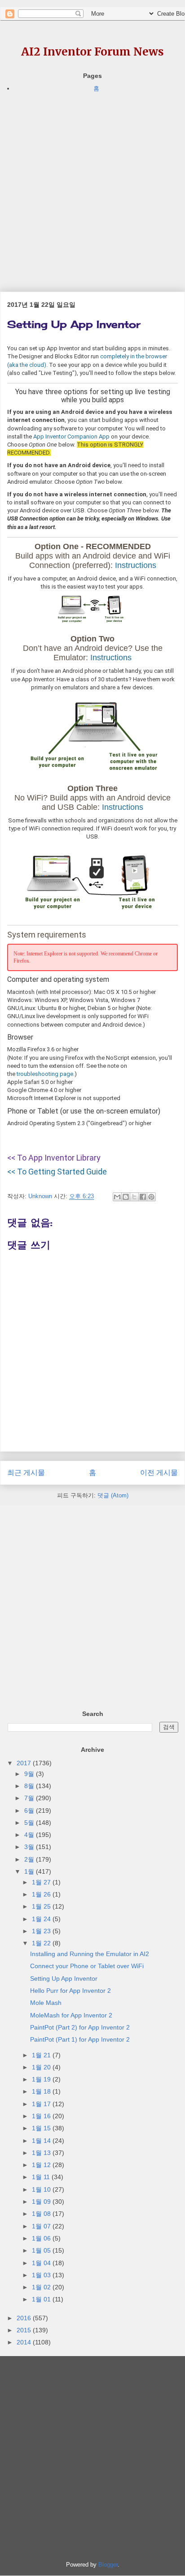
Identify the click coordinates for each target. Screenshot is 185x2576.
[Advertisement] (92, 186)
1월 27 (42, 1882)
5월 (30, 1823)
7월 (30, 1798)
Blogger (108, 2565)
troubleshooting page (45, 1074)
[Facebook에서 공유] (143, 1197)
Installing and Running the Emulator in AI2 (90, 1954)
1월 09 (42, 2202)
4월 (30, 1835)
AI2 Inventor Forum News (92, 52)
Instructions (136, 565)
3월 (30, 1847)
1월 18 (42, 2091)
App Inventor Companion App (71, 437)
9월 (30, 1774)
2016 (25, 2318)
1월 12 (42, 2165)
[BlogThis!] (126, 1197)
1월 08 (42, 2214)
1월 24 (42, 1919)
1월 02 (42, 2287)
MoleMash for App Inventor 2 (71, 2015)
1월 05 (42, 2250)
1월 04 (42, 2263)
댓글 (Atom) (113, 1495)
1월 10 (42, 2189)
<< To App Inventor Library (54, 1158)
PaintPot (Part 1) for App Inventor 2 (80, 2039)
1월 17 (42, 2104)
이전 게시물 (159, 1473)
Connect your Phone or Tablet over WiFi (87, 1966)
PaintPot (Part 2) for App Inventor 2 (80, 2027)
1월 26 (42, 1894)
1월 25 (42, 1906)
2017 (25, 1763)
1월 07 (42, 2226)
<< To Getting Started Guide (57, 1172)
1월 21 (42, 2055)
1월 (30, 1871)
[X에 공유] (134, 1197)
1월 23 (42, 1931)
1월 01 (42, 2299)
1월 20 (42, 2067)
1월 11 (42, 2177)
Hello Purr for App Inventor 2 (70, 1991)
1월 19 (42, 2079)
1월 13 (42, 2153)
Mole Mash (46, 2003)
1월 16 (42, 2116)
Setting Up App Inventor (64, 1978)
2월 (30, 1859)
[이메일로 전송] (117, 1197)
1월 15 (42, 2128)
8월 (30, 1786)
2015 (25, 2330)
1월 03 (42, 2275)
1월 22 (42, 1943)
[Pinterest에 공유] (151, 1197)
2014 (25, 2342)
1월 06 (42, 2238)
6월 (30, 1811)
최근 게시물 (26, 1473)
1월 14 (42, 2141)
